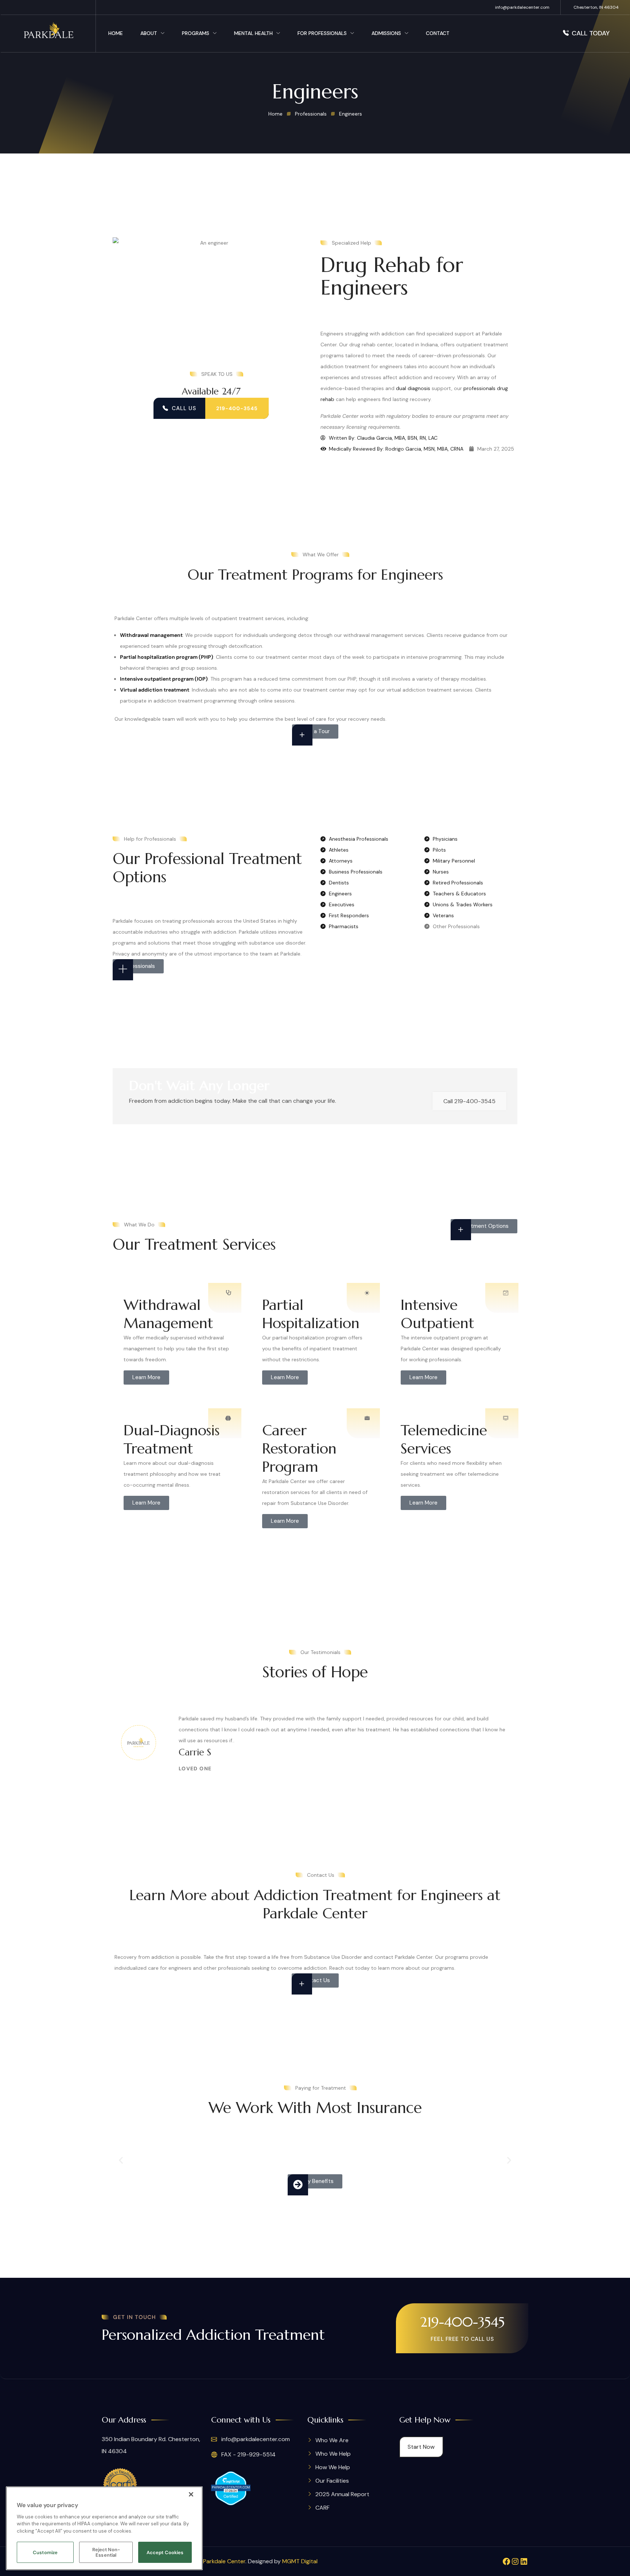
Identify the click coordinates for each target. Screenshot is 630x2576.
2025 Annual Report (342, 2494)
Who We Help (333, 2454)
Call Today (591, 33)
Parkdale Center (224, 2561)
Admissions (386, 33)
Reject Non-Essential (106, 2552)
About (149, 33)
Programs (196, 33)
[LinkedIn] (524, 2561)
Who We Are (332, 2440)
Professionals (311, 114)
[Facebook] (506, 2561)
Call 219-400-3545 (469, 1101)
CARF (322, 2508)
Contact (438, 33)
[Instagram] (515, 2561)
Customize (45, 2552)
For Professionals (322, 33)
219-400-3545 (462, 2322)
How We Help (333, 2467)
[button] (121, 2160)
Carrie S (195, 1752)
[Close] (191, 2494)
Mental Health (253, 33)
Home (116, 33)
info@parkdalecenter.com (522, 7)
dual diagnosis (413, 388)
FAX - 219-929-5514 (248, 2454)
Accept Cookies (165, 2552)
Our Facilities (332, 2481)
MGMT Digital (300, 2561)
